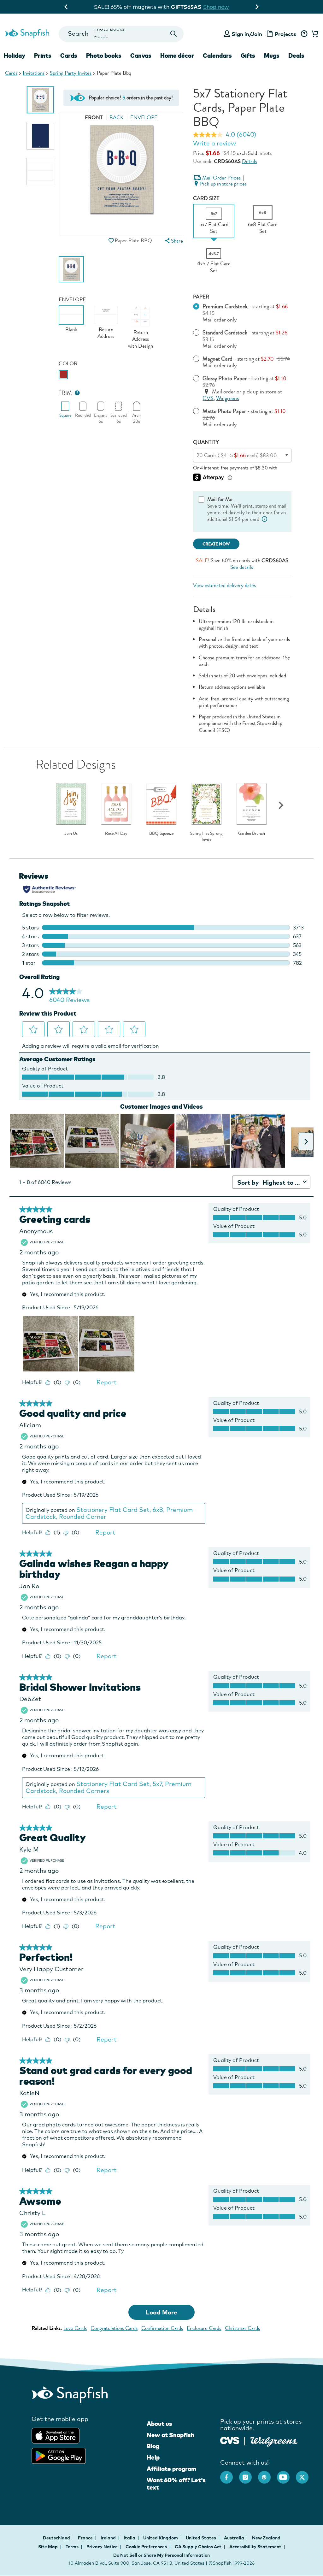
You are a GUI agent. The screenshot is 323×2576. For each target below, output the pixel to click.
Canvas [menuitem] (141, 56)
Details (250, 161)
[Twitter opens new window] (305, 2474)
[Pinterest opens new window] (267, 2474)
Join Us (71, 834)
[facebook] (230, 2474)
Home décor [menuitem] (177, 56)
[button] (111, 241)
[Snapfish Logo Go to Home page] (27, 33)
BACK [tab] (117, 118)
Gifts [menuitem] (248, 56)
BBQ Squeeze (161, 834)
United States (201, 2538)
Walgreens (227, 398)
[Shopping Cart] (314, 34)
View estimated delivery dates (224, 585)
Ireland (109, 2538)
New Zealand (266, 2538)
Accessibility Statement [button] (255, 2547)
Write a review (214, 143)
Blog (153, 2446)
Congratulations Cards (114, 2328)
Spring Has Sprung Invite (206, 837)
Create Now (216, 544)
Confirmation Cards (162, 2328)
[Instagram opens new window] (249, 2474)
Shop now (213, 7)
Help (153, 2457)
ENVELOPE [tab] (144, 118)
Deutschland (57, 2538)
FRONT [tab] (94, 118)
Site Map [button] (48, 2547)
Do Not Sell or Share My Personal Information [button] (161, 2555)
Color (68, 364)
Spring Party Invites (71, 73)
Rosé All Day (116, 834)
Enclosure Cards (204, 2328)
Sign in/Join (247, 34)
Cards (11, 73)
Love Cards (75, 2328)
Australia (235, 2538)
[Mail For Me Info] (264, 519)
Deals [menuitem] (296, 56)
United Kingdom (161, 2538)
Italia (130, 2538)
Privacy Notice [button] (102, 2547)
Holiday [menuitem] (15, 56)
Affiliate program (171, 2469)
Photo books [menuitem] (104, 56)
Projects (285, 34)
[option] (40, 100)
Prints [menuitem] (43, 56)
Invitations (34, 73)
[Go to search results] (173, 34)
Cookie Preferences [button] (146, 2547)
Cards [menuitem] (69, 56)
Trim (65, 393)
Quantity (206, 442)
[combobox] (121, 34)
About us (159, 2424)
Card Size (206, 198)
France (86, 2538)
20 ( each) (245, 455)
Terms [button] (72, 2547)
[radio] (63, 375)
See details (242, 567)
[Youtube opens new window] (286, 2474)
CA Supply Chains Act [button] (198, 2547)
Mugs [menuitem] (272, 56)
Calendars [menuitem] (217, 56)
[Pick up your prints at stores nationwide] (230, 2440)
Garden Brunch (252, 834)
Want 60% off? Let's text (176, 2484)
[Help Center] (304, 34)
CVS (208, 398)
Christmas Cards (242, 2328)
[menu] (173, 241)
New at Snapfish (170, 2435)
